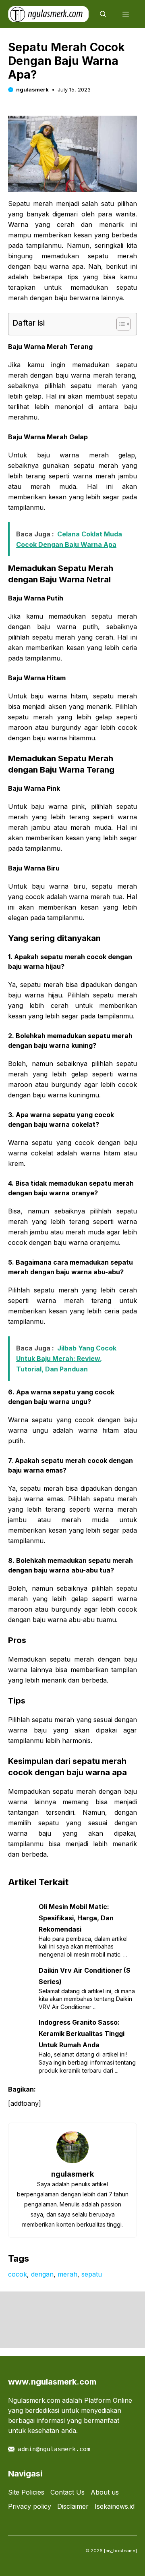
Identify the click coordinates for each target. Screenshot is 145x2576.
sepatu (92, 2274)
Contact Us (67, 2492)
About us (105, 2492)
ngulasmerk (32, 89)
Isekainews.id (115, 2506)
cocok (18, 2274)
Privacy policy (30, 2506)
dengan (42, 2274)
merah (67, 2274)
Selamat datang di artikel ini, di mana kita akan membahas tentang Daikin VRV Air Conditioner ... (87, 1999)
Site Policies (26, 2492)
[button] (103, 14)
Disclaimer (73, 2506)
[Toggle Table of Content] (119, 324)
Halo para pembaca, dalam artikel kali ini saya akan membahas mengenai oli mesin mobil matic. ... (83, 1947)
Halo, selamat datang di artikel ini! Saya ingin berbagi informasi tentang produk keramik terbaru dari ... (87, 2062)
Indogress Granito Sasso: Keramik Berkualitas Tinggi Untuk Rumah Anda (82, 2034)
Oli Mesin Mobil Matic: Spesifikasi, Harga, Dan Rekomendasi (76, 1918)
